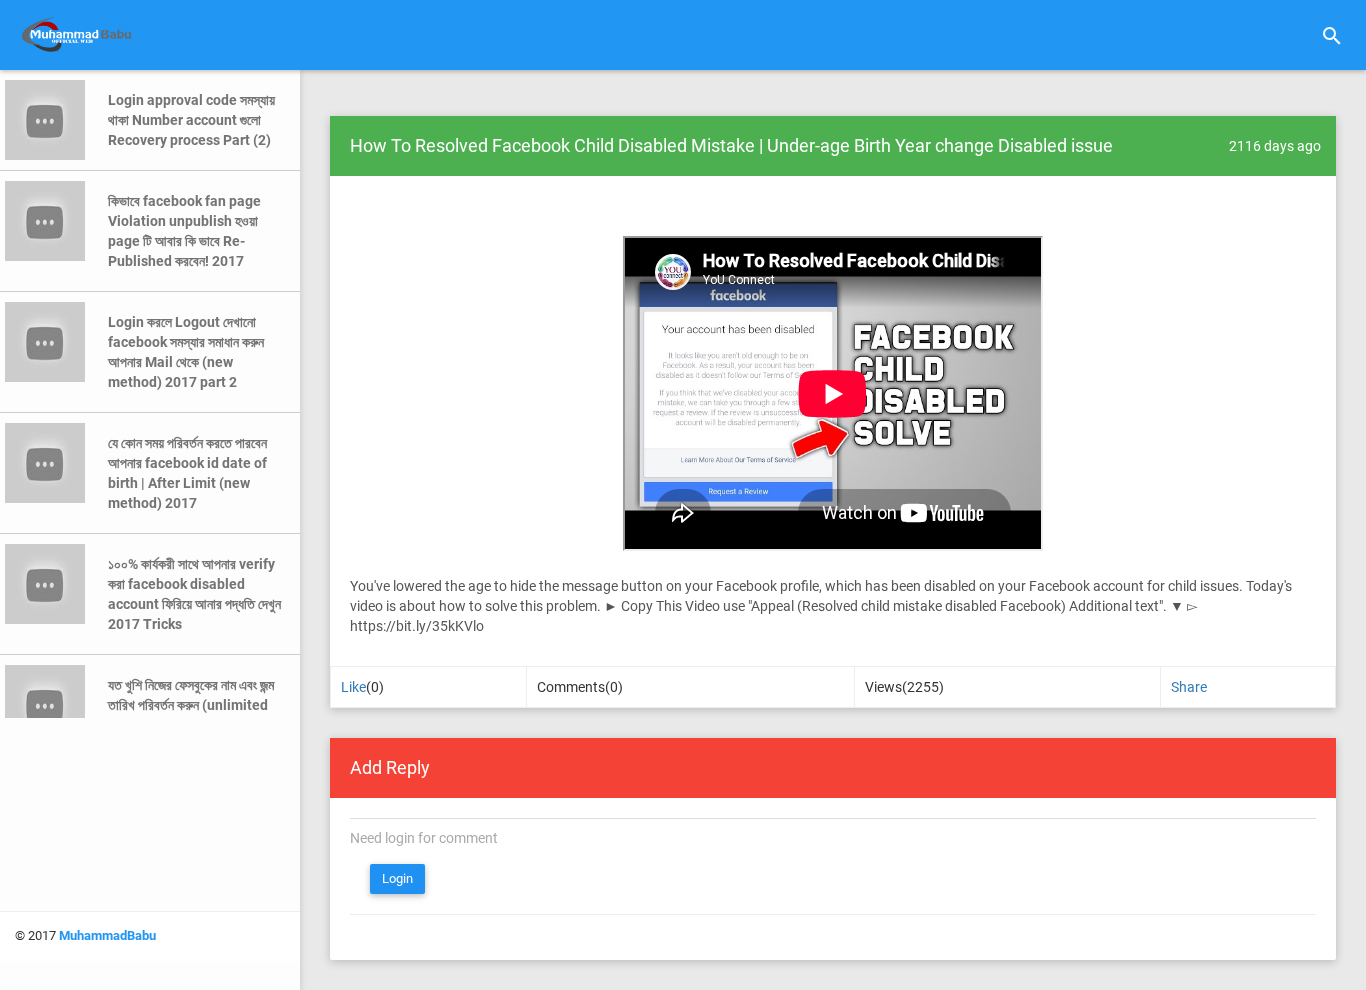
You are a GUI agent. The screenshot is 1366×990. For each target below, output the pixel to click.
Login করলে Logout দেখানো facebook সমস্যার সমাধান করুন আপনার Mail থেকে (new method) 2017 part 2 (186, 352)
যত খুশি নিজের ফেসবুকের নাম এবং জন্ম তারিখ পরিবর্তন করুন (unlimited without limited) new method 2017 (191, 715)
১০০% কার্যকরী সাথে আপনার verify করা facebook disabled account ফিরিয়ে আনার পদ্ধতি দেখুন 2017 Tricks (194, 594)
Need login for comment (424, 838)
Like (353, 687)
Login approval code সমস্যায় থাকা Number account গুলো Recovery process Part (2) (191, 120)
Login (397, 878)
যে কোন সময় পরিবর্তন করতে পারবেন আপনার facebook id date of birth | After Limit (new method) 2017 (187, 473)
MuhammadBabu (107, 935)
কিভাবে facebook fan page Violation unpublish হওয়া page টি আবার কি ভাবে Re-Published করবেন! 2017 (184, 231)
